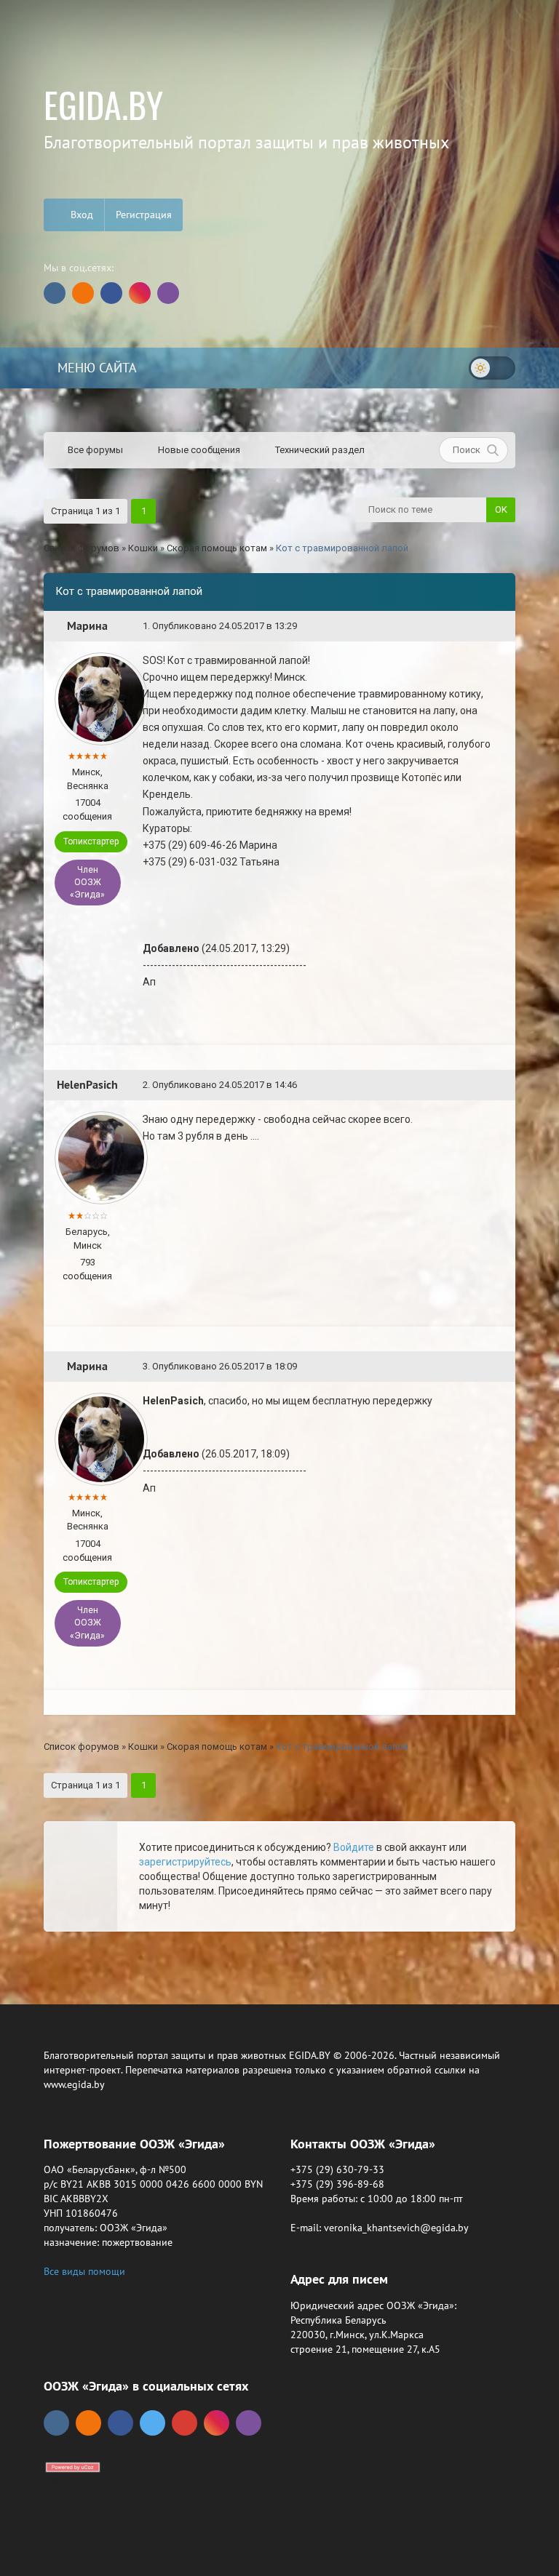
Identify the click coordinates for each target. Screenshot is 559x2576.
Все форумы (94, 450)
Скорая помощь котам (217, 548)
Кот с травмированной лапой (342, 548)
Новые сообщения (198, 450)
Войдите (354, 1847)
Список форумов (82, 548)
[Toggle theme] (492, 368)
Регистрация (144, 215)
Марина (87, 626)
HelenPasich (87, 1085)
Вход (80, 215)
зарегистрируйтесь (185, 1862)
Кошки (143, 548)
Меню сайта (95, 368)
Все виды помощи (84, 2271)
